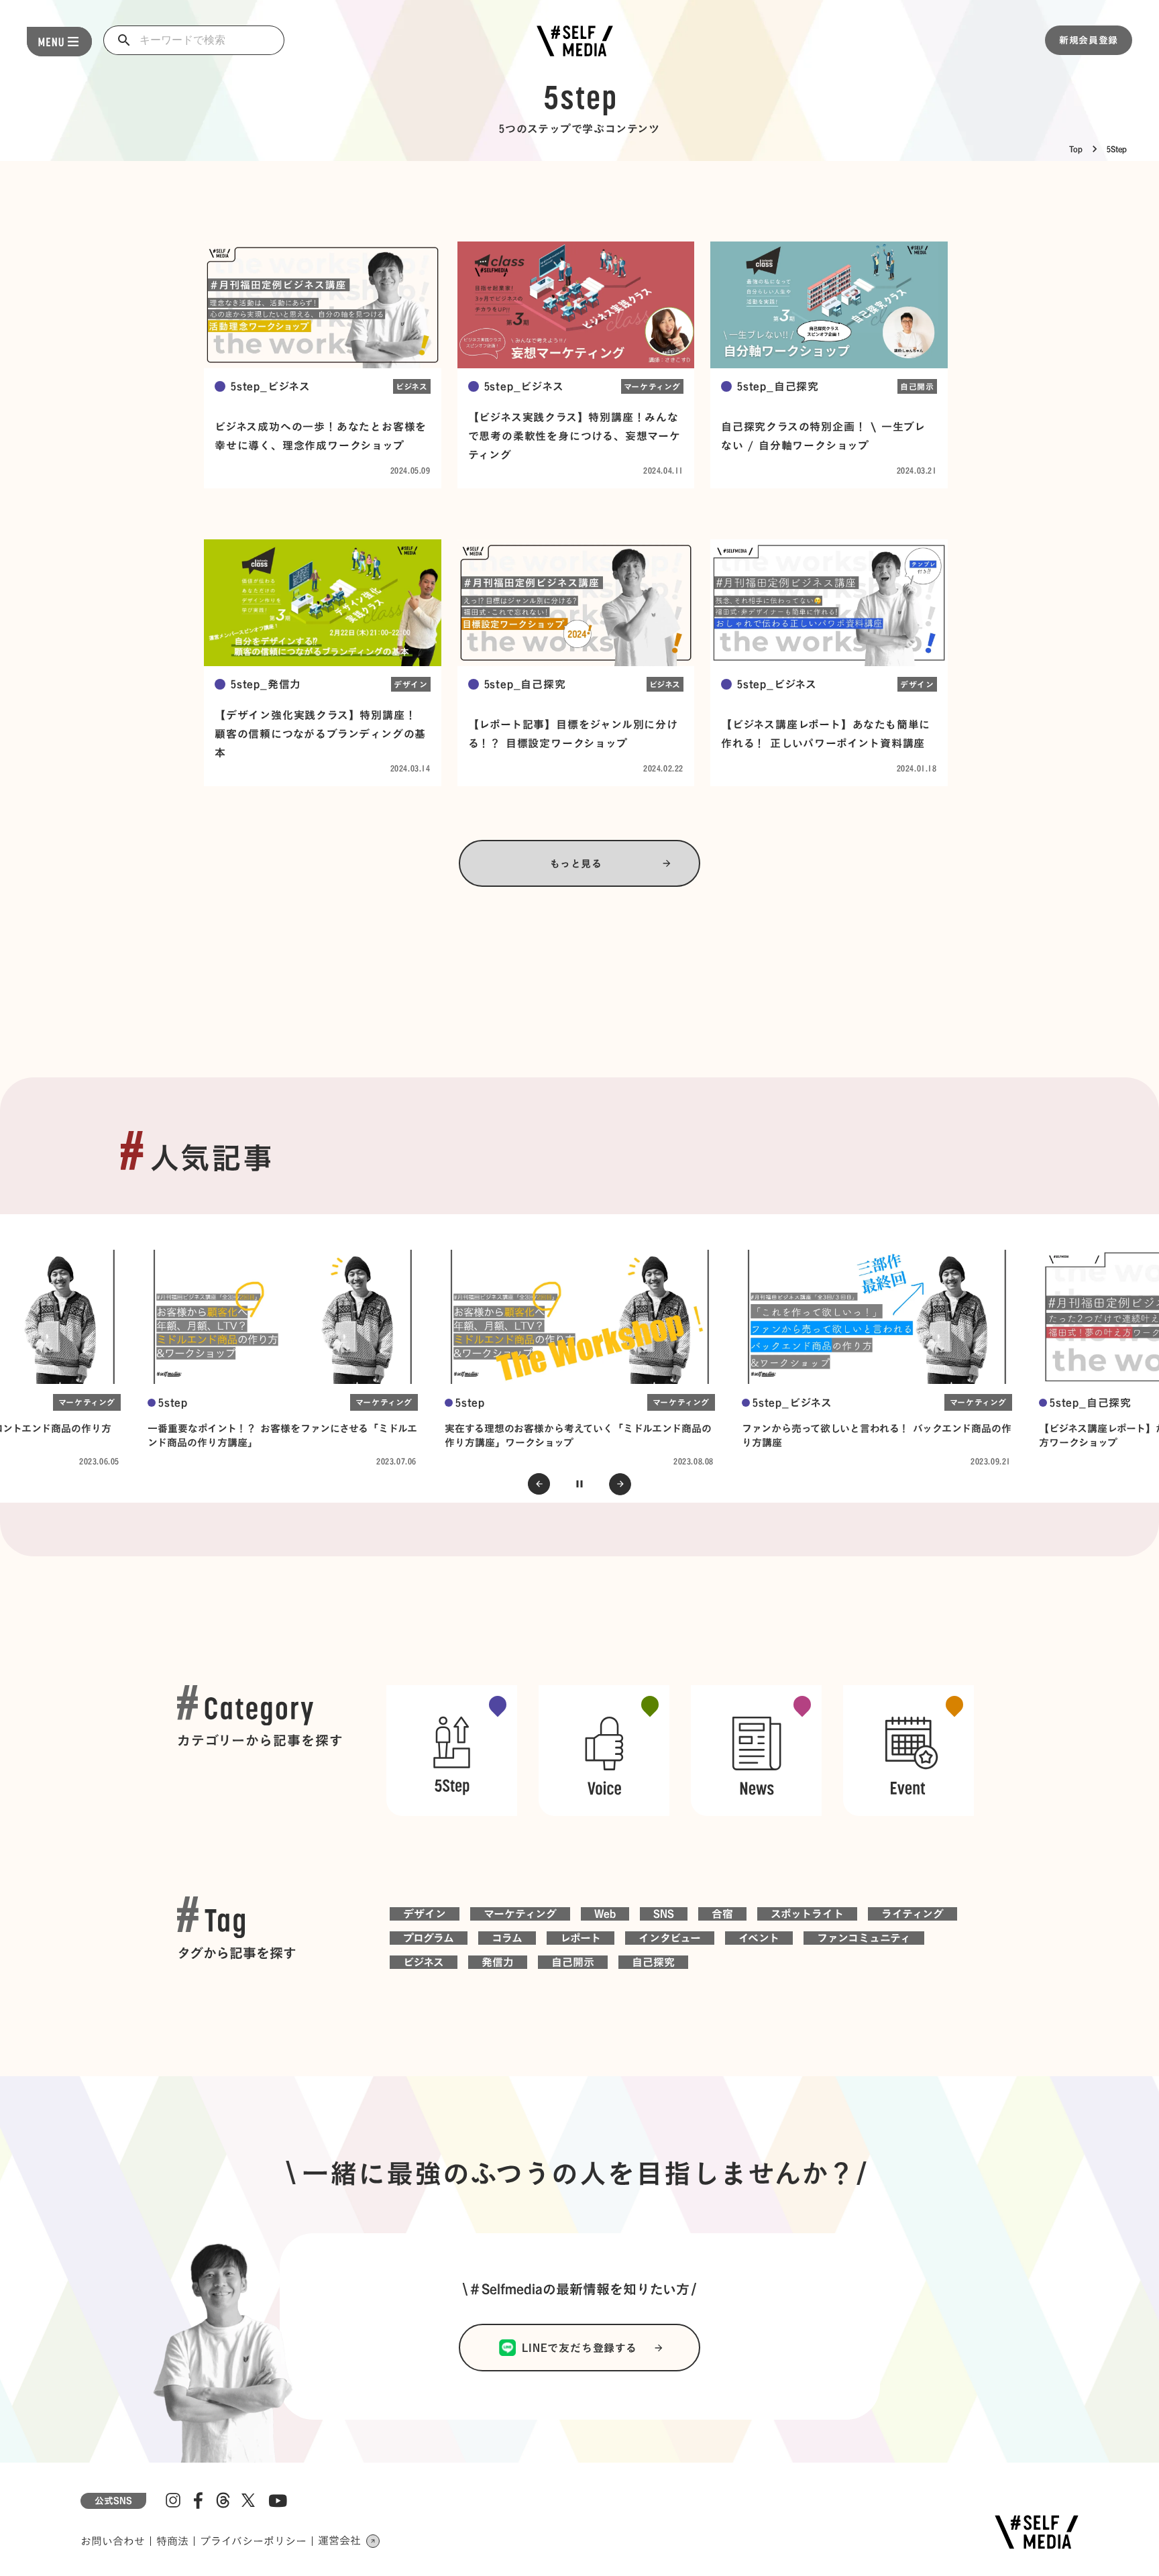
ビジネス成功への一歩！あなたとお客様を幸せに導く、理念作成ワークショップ (321, 436)
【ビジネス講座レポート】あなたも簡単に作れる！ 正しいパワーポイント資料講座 (826, 734)
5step (173, 1403)
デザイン (410, 684)
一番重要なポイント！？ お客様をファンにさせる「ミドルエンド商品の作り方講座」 (282, 1435)
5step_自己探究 (778, 386)
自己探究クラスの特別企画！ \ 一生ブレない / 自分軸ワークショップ (823, 436)
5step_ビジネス (271, 386)
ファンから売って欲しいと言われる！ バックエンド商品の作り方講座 (877, 1435)
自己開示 (917, 386)
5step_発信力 (266, 684)
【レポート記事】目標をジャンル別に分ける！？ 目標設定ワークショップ (573, 734)
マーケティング (652, 386)
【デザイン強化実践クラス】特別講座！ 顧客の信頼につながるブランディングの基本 (320, 734)
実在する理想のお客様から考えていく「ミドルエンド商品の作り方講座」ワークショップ (578, 1435)
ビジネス (411, 386)
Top (1076, 149)
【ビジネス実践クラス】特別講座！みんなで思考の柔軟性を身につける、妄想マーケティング (574, 436)
